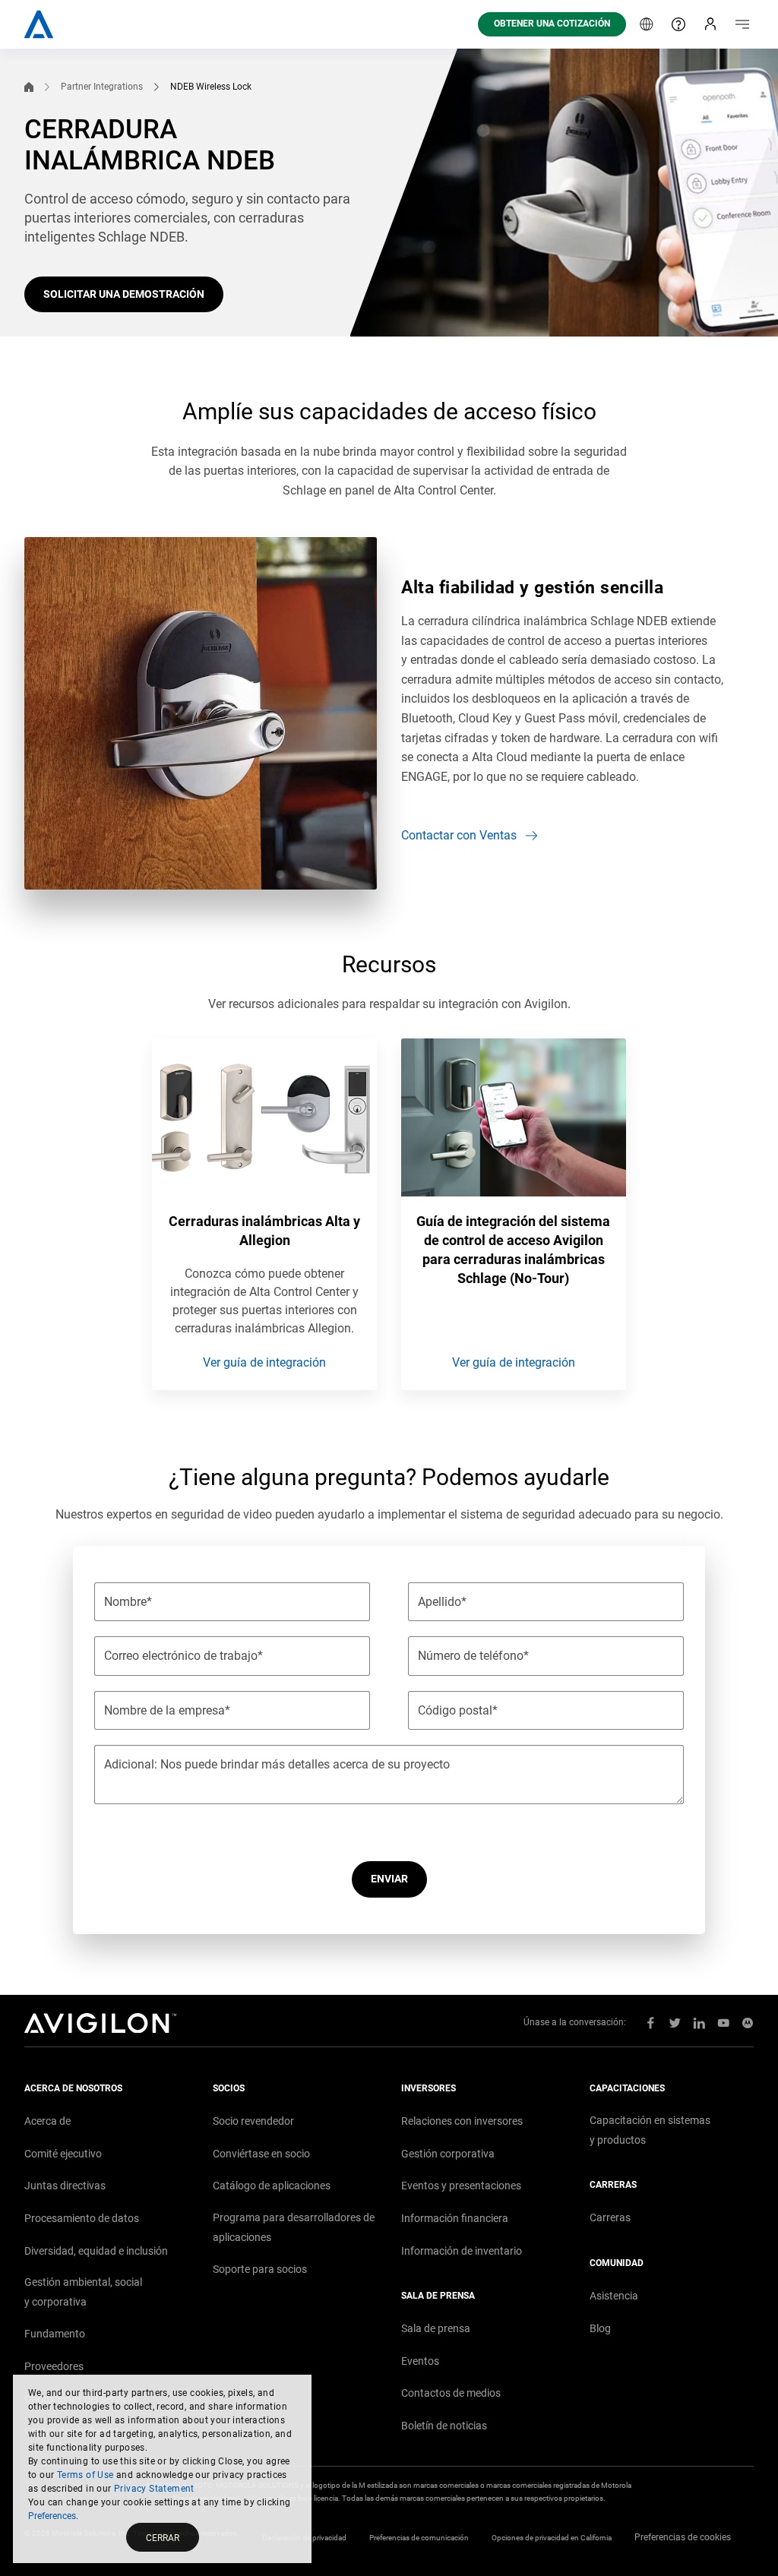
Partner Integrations (102, 87)
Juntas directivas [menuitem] (65, 2186)
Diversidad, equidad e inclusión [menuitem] (96, 2251)
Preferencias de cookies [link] (683, 2537)
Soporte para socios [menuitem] (260, 2269)
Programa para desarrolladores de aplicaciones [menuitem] (294, 2227)
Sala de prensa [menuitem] (436, 2328)
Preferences (52, 2516)
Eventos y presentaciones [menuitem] (461, 2186)
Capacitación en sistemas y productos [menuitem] (650, 2130)
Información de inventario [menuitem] (462, 2251)
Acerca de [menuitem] (47, 2121)
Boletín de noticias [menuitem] (444, 2426)
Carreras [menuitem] (610, 2217)
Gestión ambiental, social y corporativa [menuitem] (83, 2292)
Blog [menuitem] (600, 2328)
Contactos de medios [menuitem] (451, 2393)
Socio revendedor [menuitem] (253, 2121)
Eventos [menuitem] (420, 2361)
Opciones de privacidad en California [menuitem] (552, 2538)
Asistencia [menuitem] (614, 2296)
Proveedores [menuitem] (54, 2366)
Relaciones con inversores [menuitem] (462, 2121)
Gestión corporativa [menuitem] (448, 2154)
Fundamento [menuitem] (55, 2334)
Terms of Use (85, 2475)
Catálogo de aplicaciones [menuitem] (272, 2186)
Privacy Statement (154, 2489)
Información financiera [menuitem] (455, 2218)
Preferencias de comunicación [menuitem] (419, 2538)
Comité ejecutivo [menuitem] (63, 2154)
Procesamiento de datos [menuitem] (82, 2218)
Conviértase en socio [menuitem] (261, 2154)
